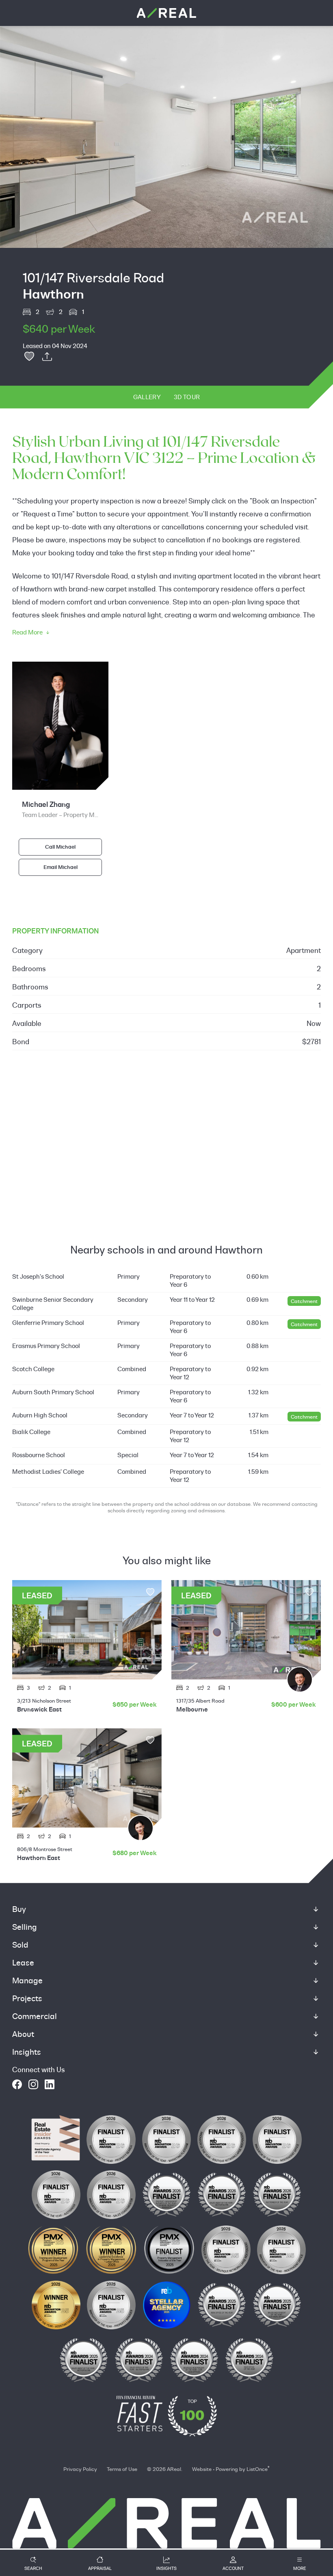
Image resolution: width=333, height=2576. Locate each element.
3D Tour (187, 397)
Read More (27, 632)
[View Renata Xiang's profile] (141, 1828)
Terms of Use (122, 2469)
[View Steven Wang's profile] (300, 1679)
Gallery (147, 397)
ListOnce (257, 2469)
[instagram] (33, 2084)
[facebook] (17, 2084)
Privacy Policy (80, 2469)
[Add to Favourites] (29, 357)
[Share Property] (47, 357)
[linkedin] (50, 2084)
